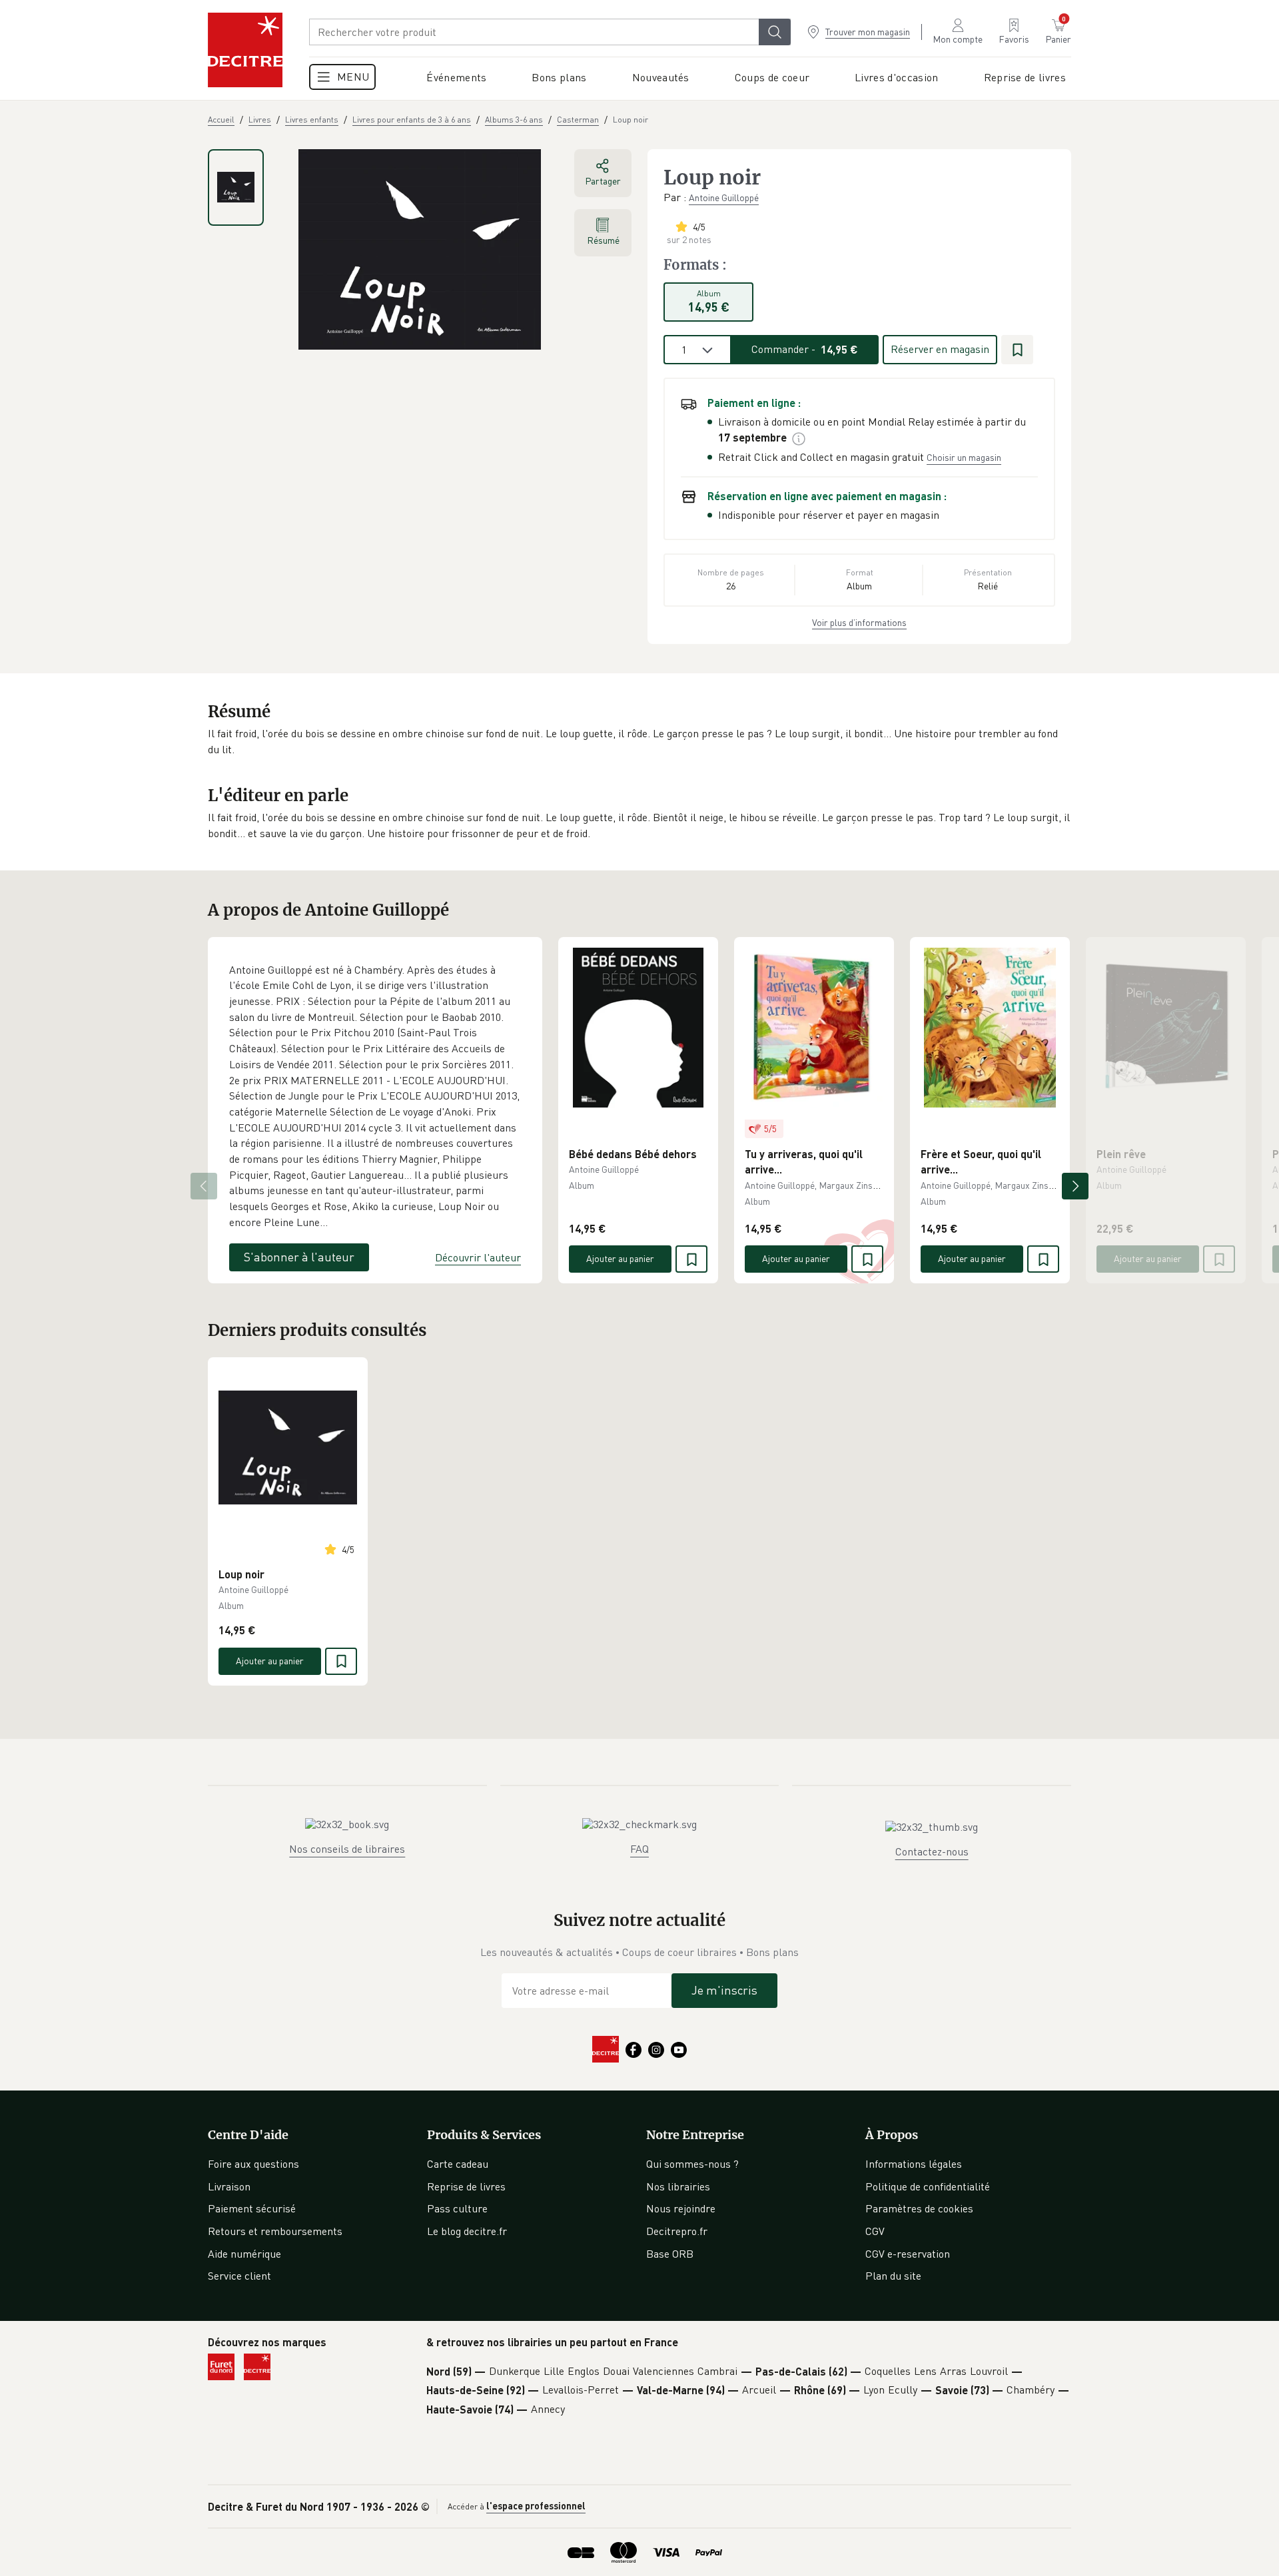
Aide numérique (244, 2254)
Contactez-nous (932, 1851)
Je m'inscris (724, 1990)
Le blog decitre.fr (467, 2231)
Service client (239, 2276)
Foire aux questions (253, 2164)
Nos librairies (678, 2186)
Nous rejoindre (681, 2208)
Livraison (229, 2186)
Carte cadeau (458, 2164)
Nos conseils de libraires (347, 1849)
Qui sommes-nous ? (692, 2164)
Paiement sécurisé (252, 2208)
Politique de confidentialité (928, 2186)
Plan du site (893, 2276)
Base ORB (670, 2254)
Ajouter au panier (620, 1258)
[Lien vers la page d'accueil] (245, 50)
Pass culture (457, 2208)
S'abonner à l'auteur (299, 1257)
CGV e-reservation (908, 2254)
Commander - (805, 349)
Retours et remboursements (275, 2231)
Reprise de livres (466, 2186)
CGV (875, 2231)
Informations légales (914, 2164)
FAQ (639, 1849)
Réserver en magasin (940, 349)
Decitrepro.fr (677, 2231)
